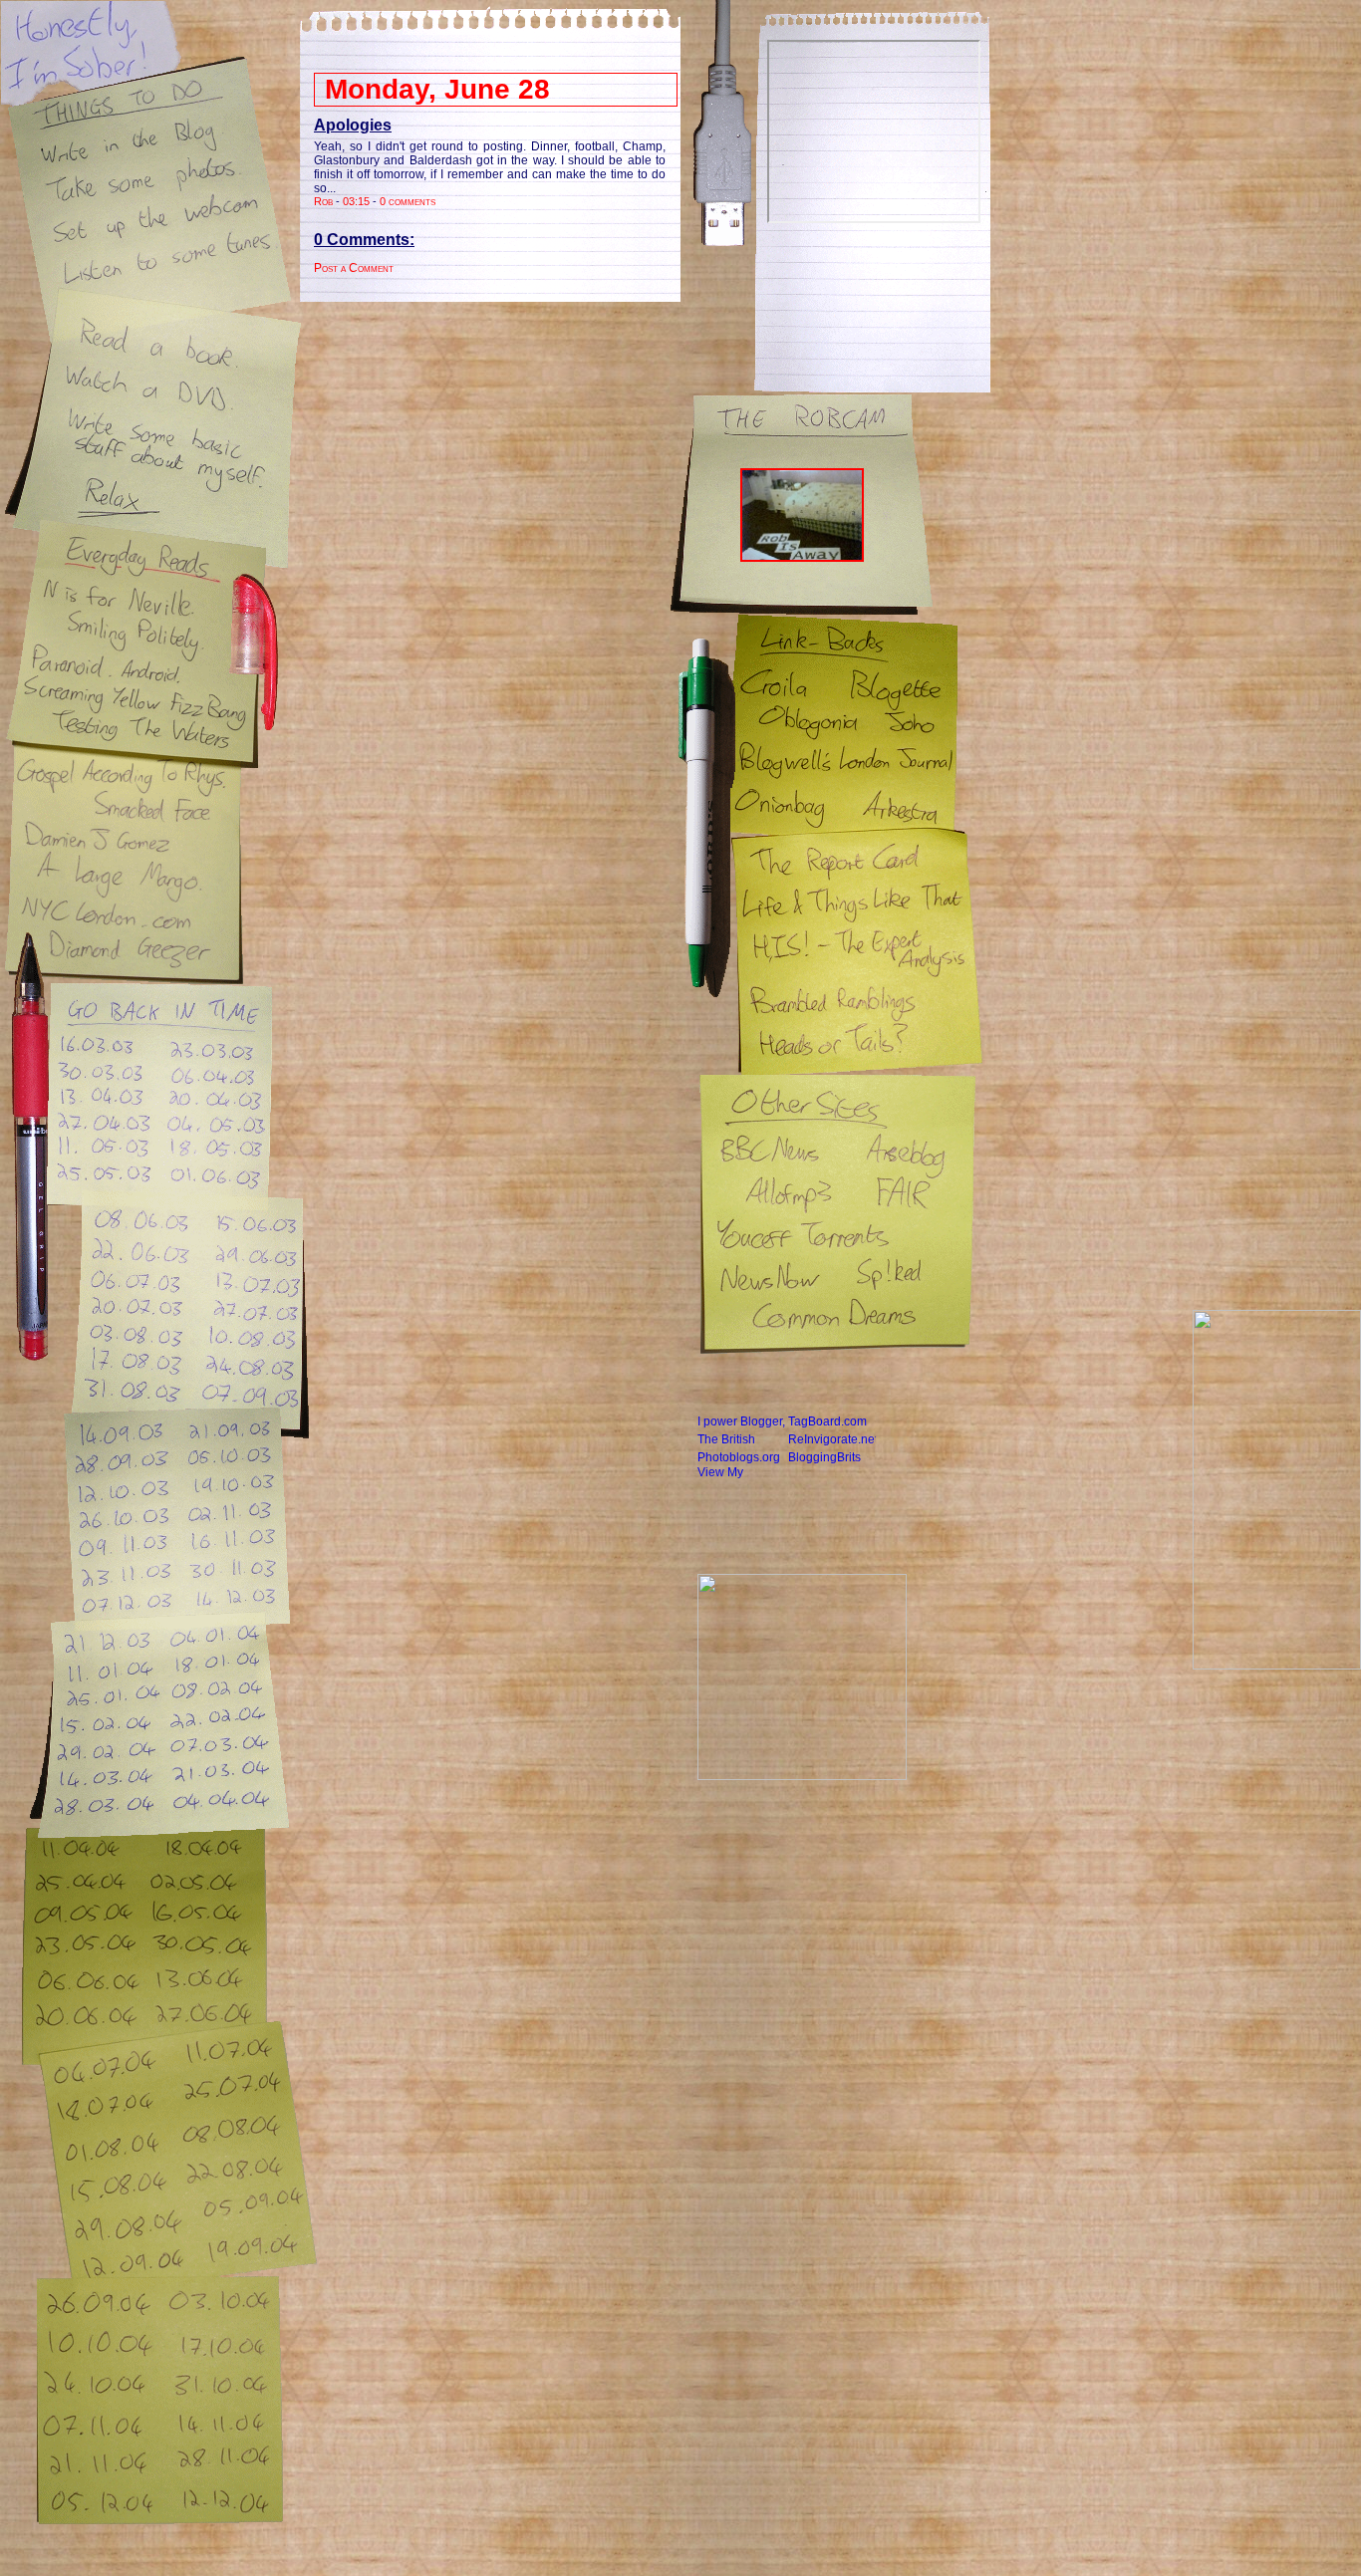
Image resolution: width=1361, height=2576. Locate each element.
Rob (323, 201)
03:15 (356, 201)
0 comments (408, 201)
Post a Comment (354, 268)
